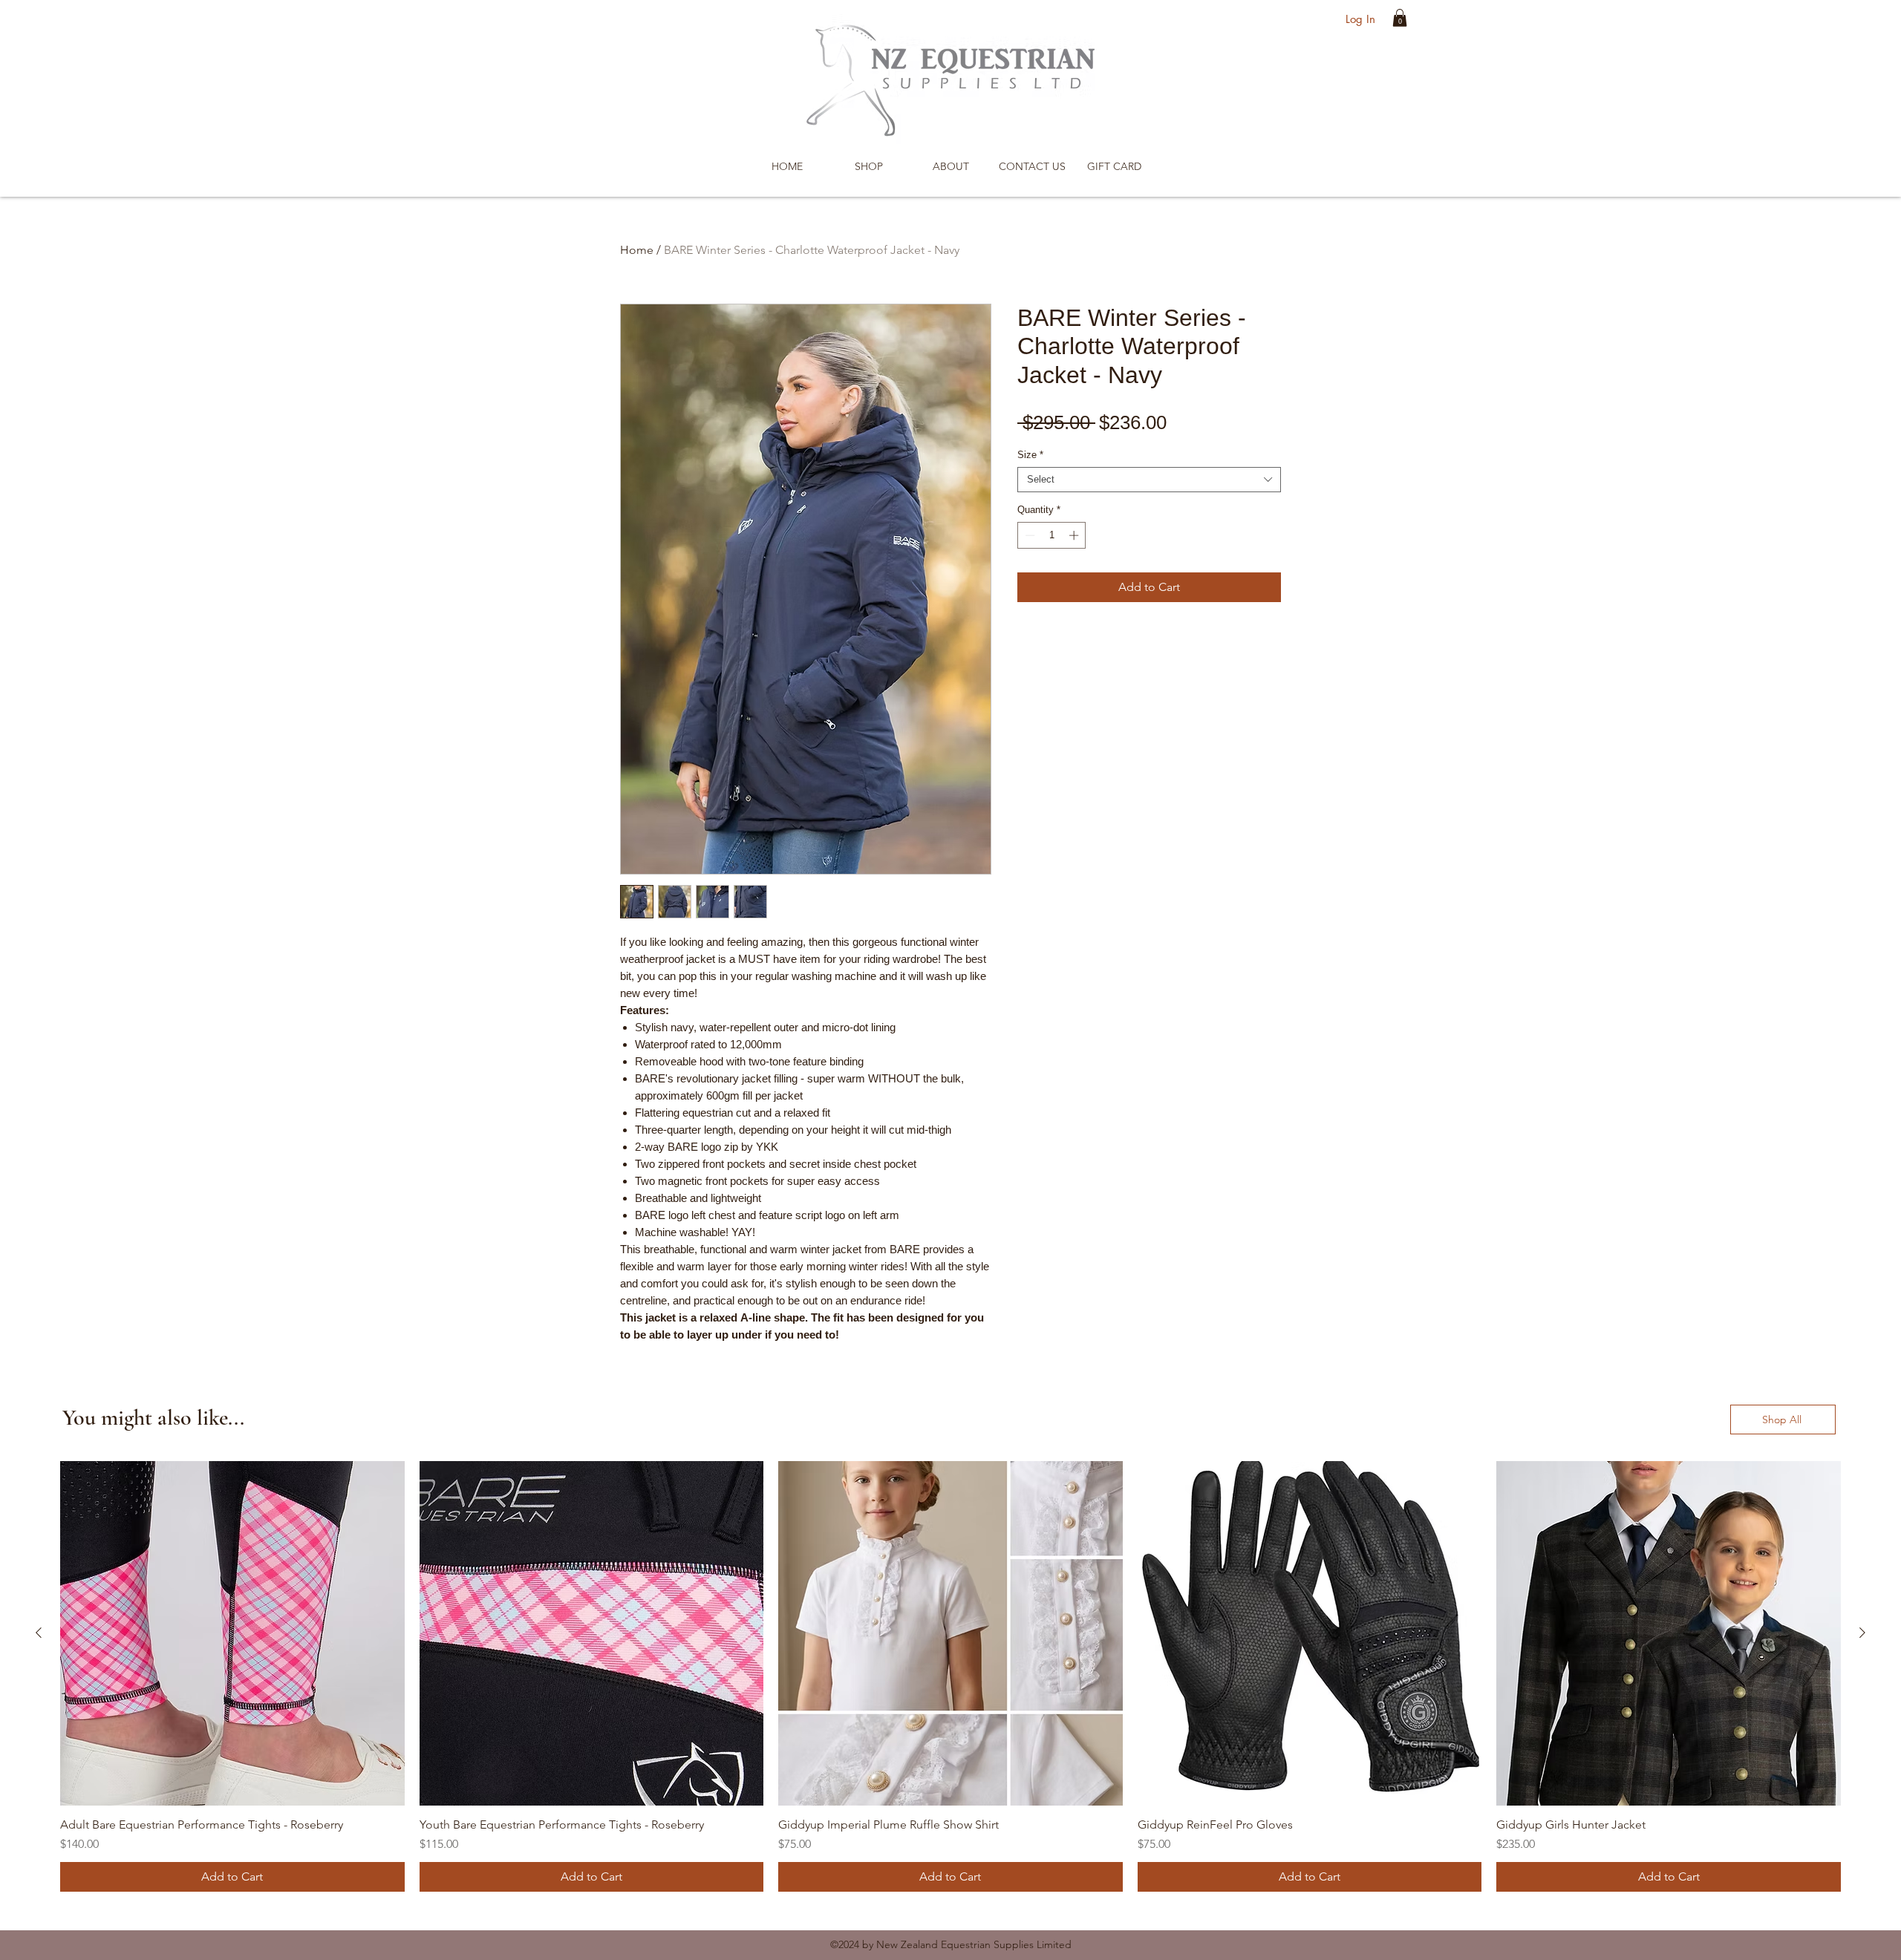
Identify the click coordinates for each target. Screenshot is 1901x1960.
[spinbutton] (1052, 535)
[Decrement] (1028, 535)
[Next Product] (1862, 1633)
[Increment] (1075, 535)
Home (637, 250)
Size (1030, 455)
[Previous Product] (39, 1633)
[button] (1400, 18)
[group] (950, 1676)
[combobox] (1149, 480)
